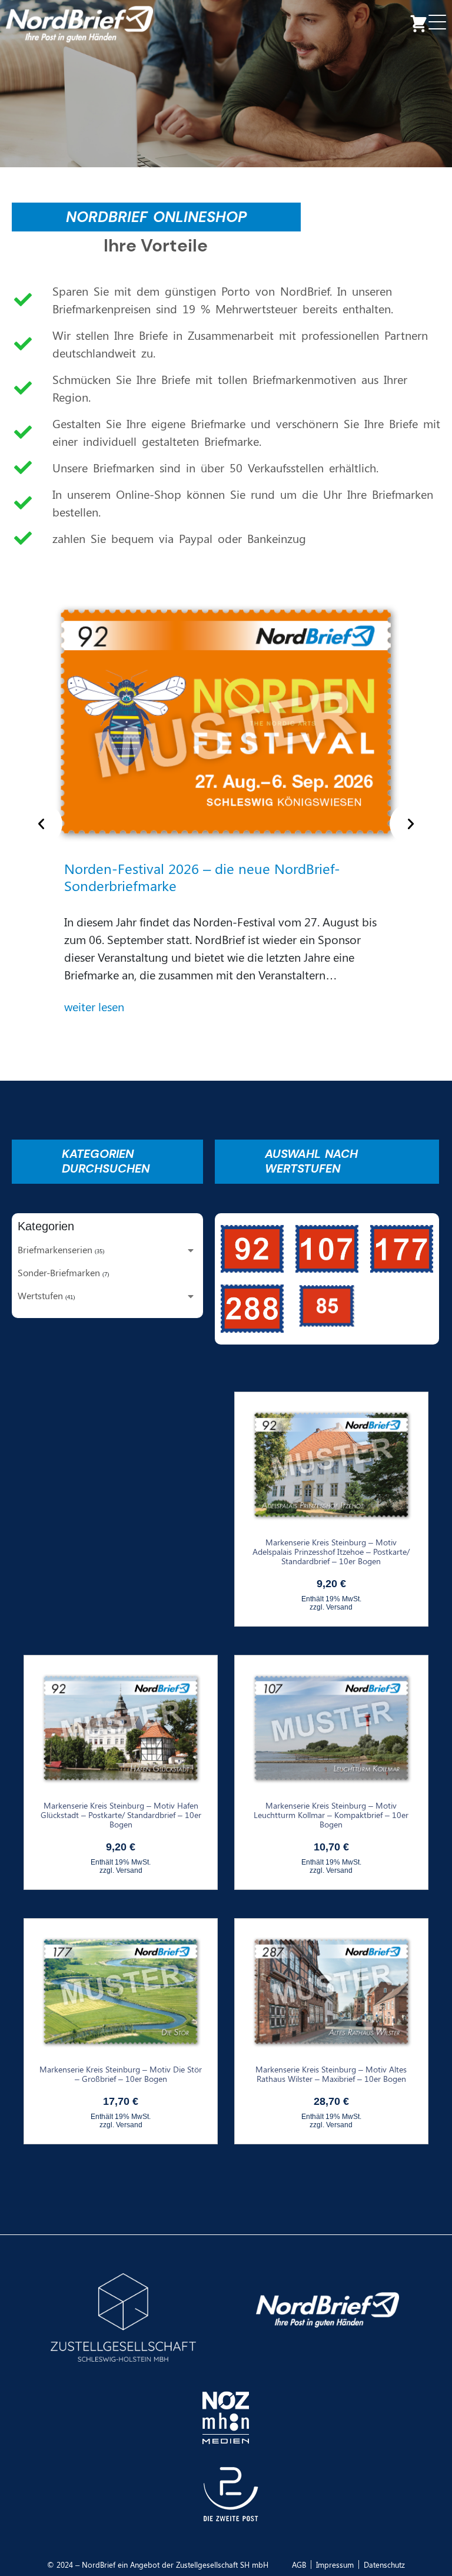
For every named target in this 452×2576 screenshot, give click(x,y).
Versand (339, 1607)
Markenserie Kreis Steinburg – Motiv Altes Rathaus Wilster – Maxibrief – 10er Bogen (331, 2074)
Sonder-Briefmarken (59, 1272)
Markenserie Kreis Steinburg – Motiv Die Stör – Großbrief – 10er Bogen (121, 2074)
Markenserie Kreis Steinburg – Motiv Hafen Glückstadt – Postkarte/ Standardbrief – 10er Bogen (121, 1815)
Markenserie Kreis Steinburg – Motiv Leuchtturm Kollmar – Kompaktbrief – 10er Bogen (331, 1815)
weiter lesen (94, 1006)
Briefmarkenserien (55, 1249)
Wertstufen (40, 1295)
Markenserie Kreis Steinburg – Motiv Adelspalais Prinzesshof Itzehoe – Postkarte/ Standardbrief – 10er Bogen (331, 1552)
